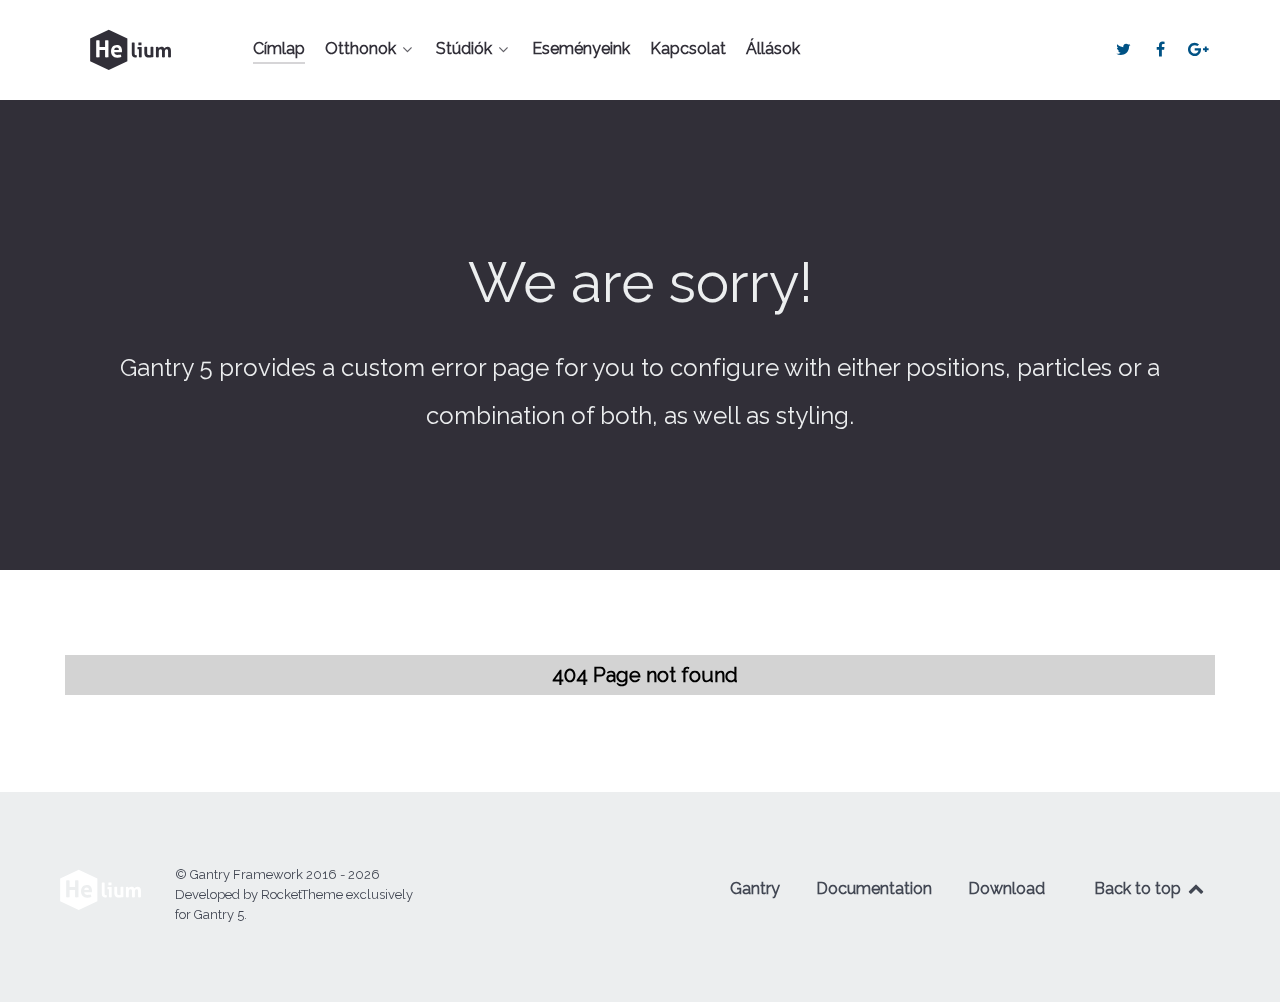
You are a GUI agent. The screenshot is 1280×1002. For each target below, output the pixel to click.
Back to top (1139, 888)
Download (1006, 888)
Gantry (755, 888)
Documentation (874, 888)
